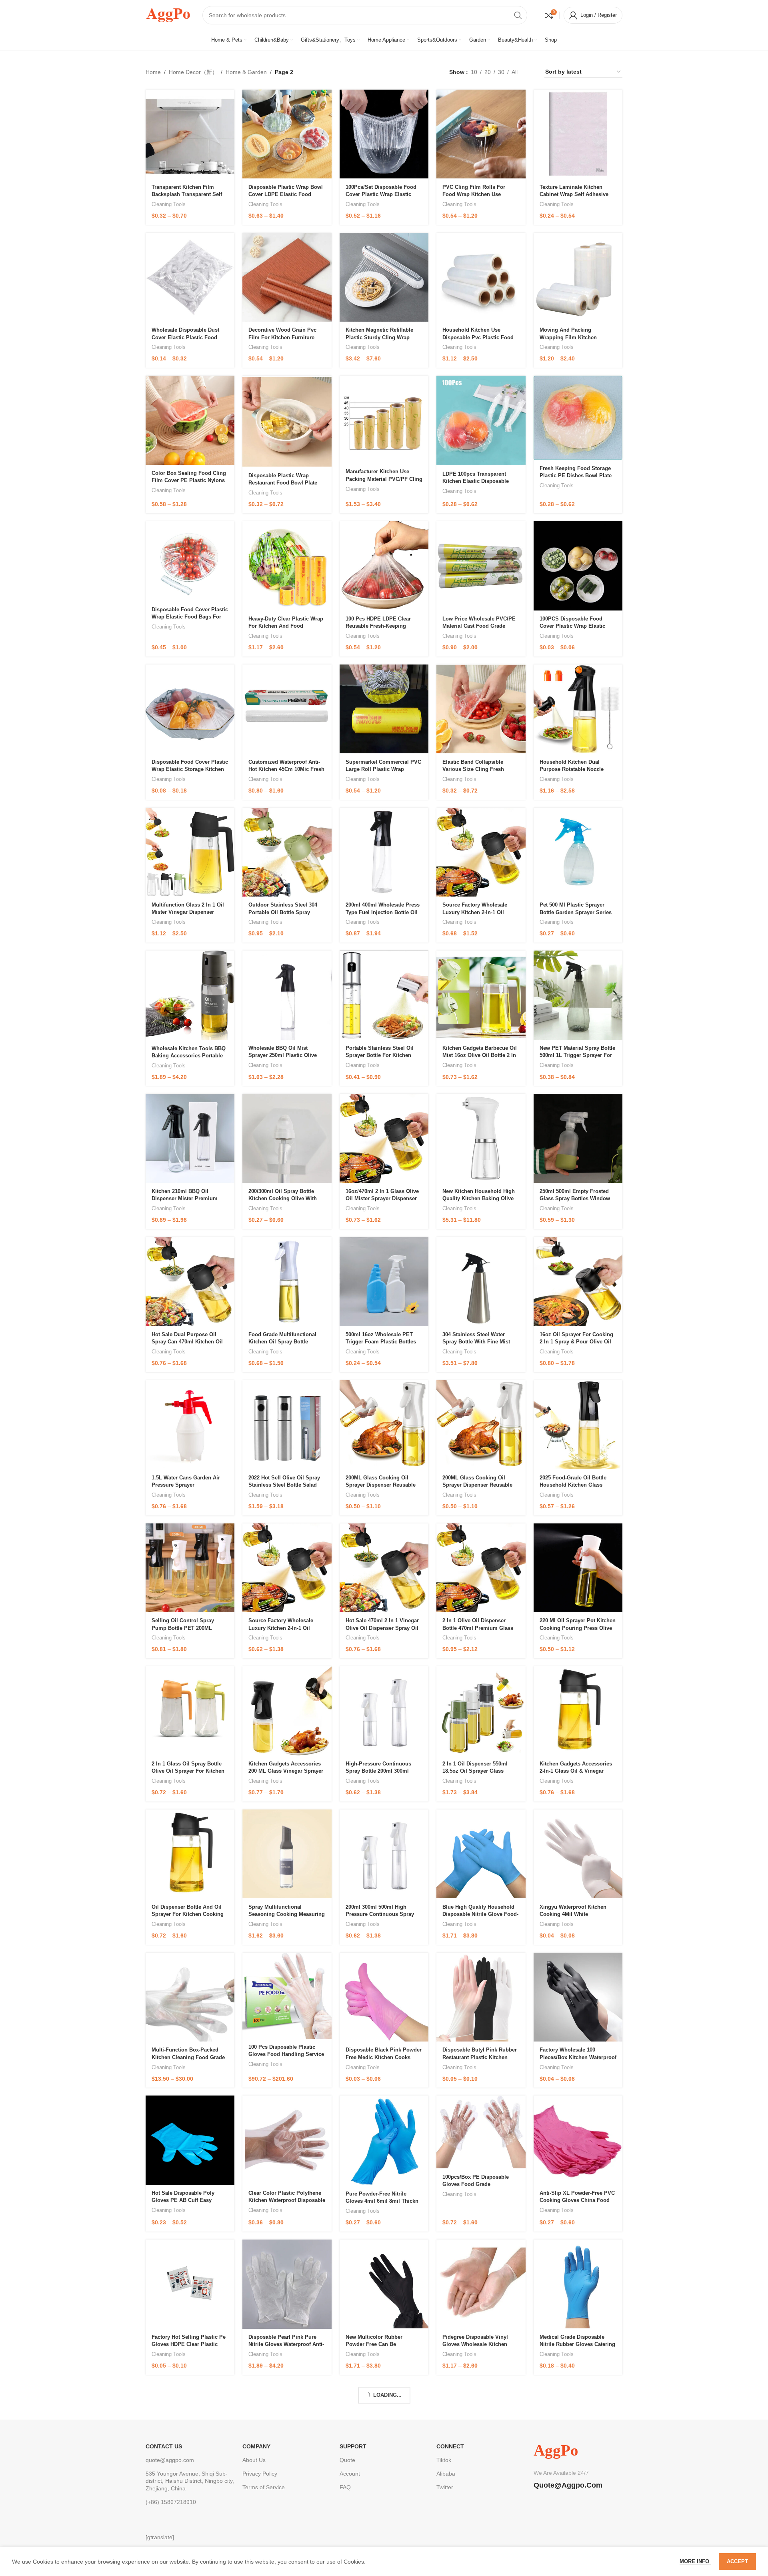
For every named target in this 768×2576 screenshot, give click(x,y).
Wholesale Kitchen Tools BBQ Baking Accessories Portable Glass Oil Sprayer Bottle (189, 1056)
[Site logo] (168, 14)
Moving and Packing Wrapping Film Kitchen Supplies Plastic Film (568, 337)
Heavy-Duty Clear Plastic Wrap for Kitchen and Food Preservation (286, 626)
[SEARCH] (518, 15)
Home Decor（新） (193, 72)
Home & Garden (246, 72)
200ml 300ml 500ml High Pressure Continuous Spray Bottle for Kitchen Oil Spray (380, 1914)
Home (153, 72)
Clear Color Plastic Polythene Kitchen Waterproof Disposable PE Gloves (287, 2200)
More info (695, 2561)
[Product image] (190, 134)
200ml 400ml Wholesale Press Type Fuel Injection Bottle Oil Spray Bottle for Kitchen (383, 912)
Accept (737, 2561)
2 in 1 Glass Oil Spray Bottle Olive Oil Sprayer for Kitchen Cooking (188, 1771)
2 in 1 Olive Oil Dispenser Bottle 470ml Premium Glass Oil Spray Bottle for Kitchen (478, 1628)
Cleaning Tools (169, 204)
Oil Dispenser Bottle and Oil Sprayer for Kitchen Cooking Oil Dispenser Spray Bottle (188, 1914)
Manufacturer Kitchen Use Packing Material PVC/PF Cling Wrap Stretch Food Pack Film (384, 479)
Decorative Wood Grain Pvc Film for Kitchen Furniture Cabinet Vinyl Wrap (282, 337)
